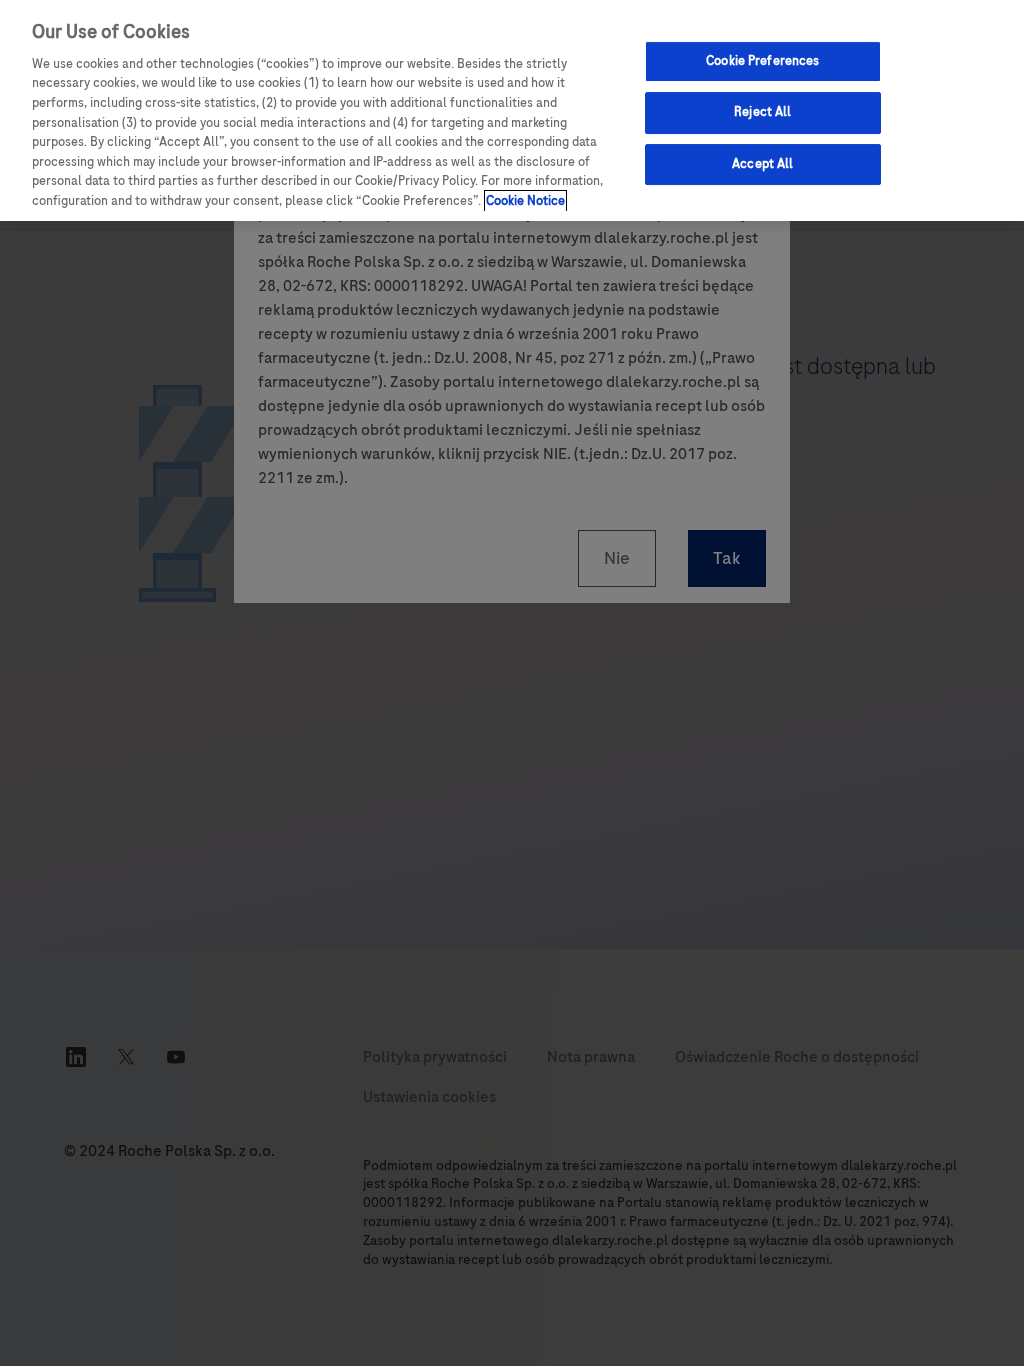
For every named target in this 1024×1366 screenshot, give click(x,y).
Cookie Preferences (762, 61)
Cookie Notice (525, 201)
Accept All (762, 164)
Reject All (762, 112)
